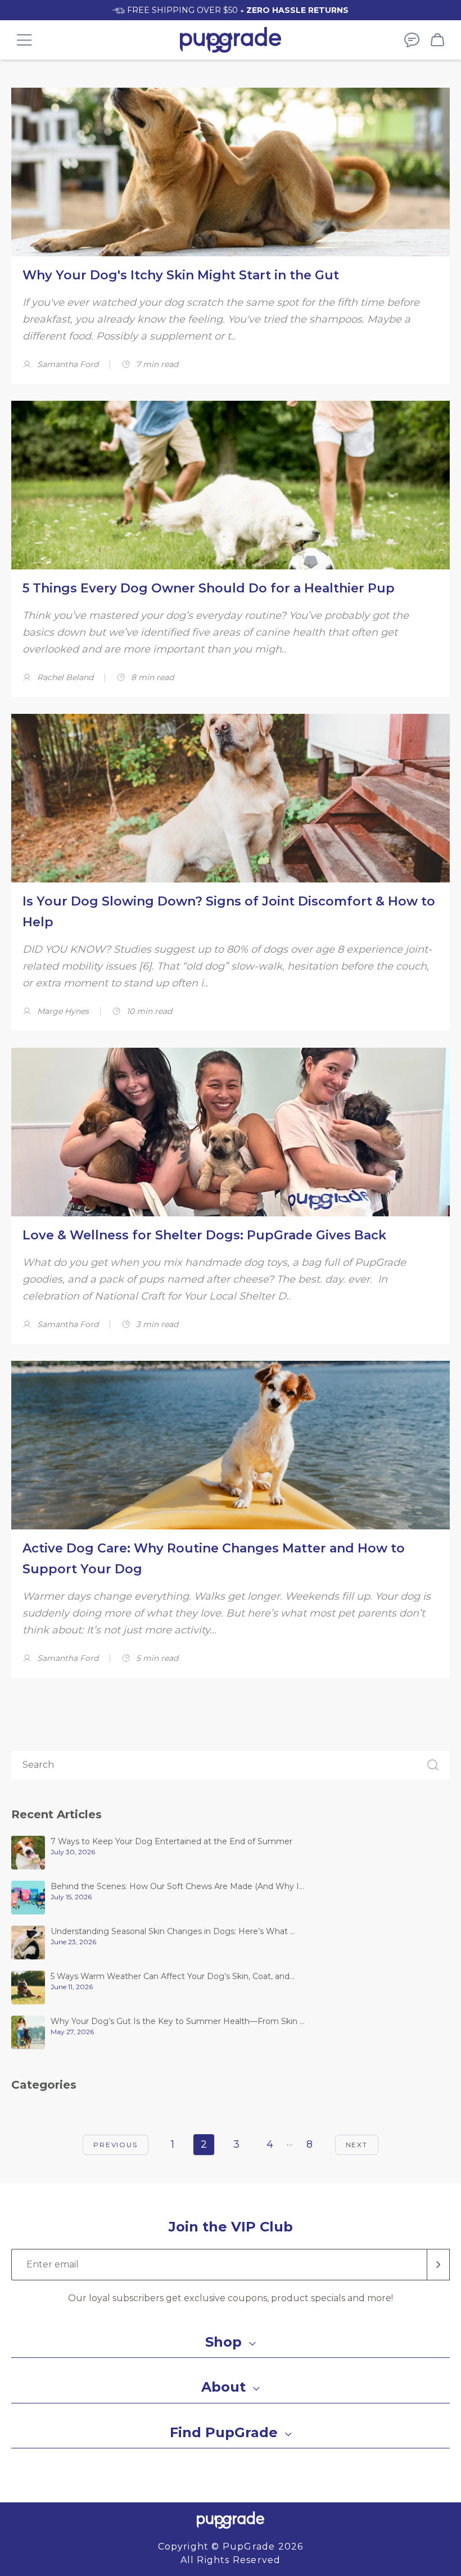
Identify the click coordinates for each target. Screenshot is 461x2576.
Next (357, 2145)
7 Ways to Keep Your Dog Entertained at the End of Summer (171, 1841)
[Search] (433, 1765)
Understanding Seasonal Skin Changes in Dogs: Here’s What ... (173, 1931)
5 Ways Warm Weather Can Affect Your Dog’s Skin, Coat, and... (173, 1976)
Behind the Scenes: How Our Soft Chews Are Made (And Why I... (177, 1886)
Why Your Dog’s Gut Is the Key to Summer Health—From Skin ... (178, 2021)
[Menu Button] (24, 40)
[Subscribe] (439, 2265)
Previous (115, 2145)
